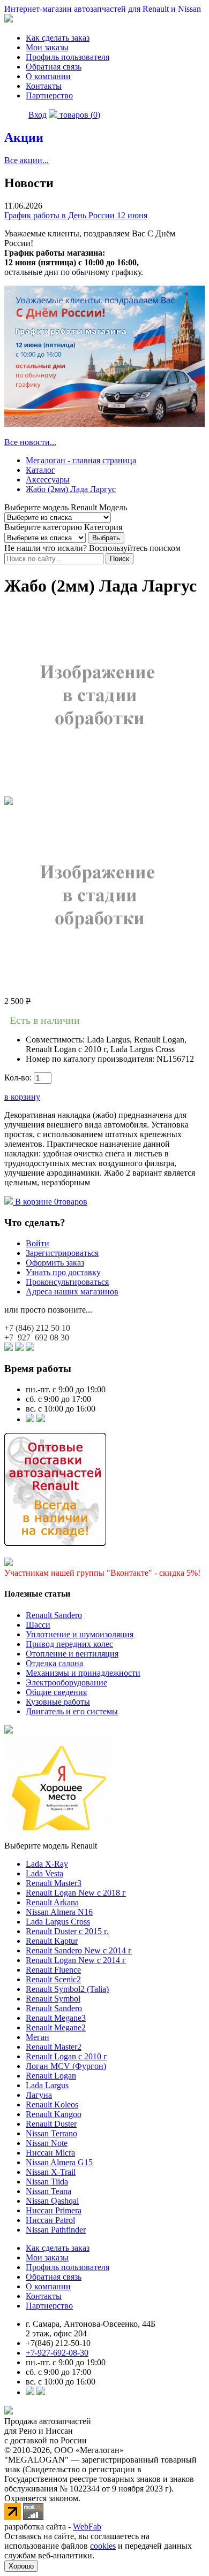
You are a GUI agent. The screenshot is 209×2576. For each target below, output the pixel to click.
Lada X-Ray (47, 1864)
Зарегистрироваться (62, 1253)
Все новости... (30, 442)
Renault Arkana (52, 1902)
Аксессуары (48, 480)
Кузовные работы (58, 1702)
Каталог (40, 470)
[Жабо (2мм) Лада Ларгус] (98, 791)
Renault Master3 (54, 1883)
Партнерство (49, 95)
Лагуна (39, 2095)
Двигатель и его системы (72, 1711)
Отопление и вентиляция (72, 1654)
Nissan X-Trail (51, 2172)
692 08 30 (37, 1337)
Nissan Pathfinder (56, 2230)
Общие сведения (56, 1692)
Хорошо (21, 2566)
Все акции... (27, 160)
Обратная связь (54, 67)
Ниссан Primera (54, 2210)
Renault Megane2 (56, 2027)
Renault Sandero (54, 1615)
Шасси (38, 1625)
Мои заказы (47, 47)
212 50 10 (37, 1328)
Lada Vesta (44, 1873)
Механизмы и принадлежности (83, 1673)
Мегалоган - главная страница (81, 460)
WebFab (87, 2527)
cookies (103, 2546)
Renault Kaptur (52, 1941)
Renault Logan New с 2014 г (76, 1960)
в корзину (22, 1097)
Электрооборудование (66, 1682)
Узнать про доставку (63, 1272)
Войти (38, 1243)
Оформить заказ (55, 1263)
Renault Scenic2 (53, 1979)
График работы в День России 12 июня (76, 215)
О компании (48, 76)
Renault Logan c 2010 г (66, 2056)
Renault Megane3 (56, 2018)
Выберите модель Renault (51, 1846)
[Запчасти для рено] (41, 1419)
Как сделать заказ (58, 38)
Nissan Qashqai (52, 2201)
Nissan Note (47, 2143)
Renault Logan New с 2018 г (76, 1893)
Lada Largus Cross (58, 1922)
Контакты (44, 86)
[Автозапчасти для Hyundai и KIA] (9, 1731)
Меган (38, 2037)
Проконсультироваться (67, 1282)
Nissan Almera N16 (59, 1912)
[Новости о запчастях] (30, 1419)
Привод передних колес (69, 1644)
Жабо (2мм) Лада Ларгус (71, 489)
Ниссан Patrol (50, 2220)
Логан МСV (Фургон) (66, 2066)
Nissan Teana (48, 2191)
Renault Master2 (54, 2047)
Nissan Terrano (51, 2133)
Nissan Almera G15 (59, 2162)
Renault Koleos (52, 2104)
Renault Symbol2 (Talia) (67, 1989)
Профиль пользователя (68, 57)
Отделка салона (54, 1663)
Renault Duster (51, 2124)
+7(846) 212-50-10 (58, 2343)
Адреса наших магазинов (72, 1291)
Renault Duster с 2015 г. (67, 1931)
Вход (38, 115)
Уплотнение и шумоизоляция (80, 1634)
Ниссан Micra (50, 2153)
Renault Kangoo (54, 2114)
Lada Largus (47, 2085)
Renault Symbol (53, 1999)
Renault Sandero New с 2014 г (79, 1950)
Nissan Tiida (47, 2182)
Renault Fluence (53, 1970)
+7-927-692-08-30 (57, 2353)
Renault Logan (51, 2076)
